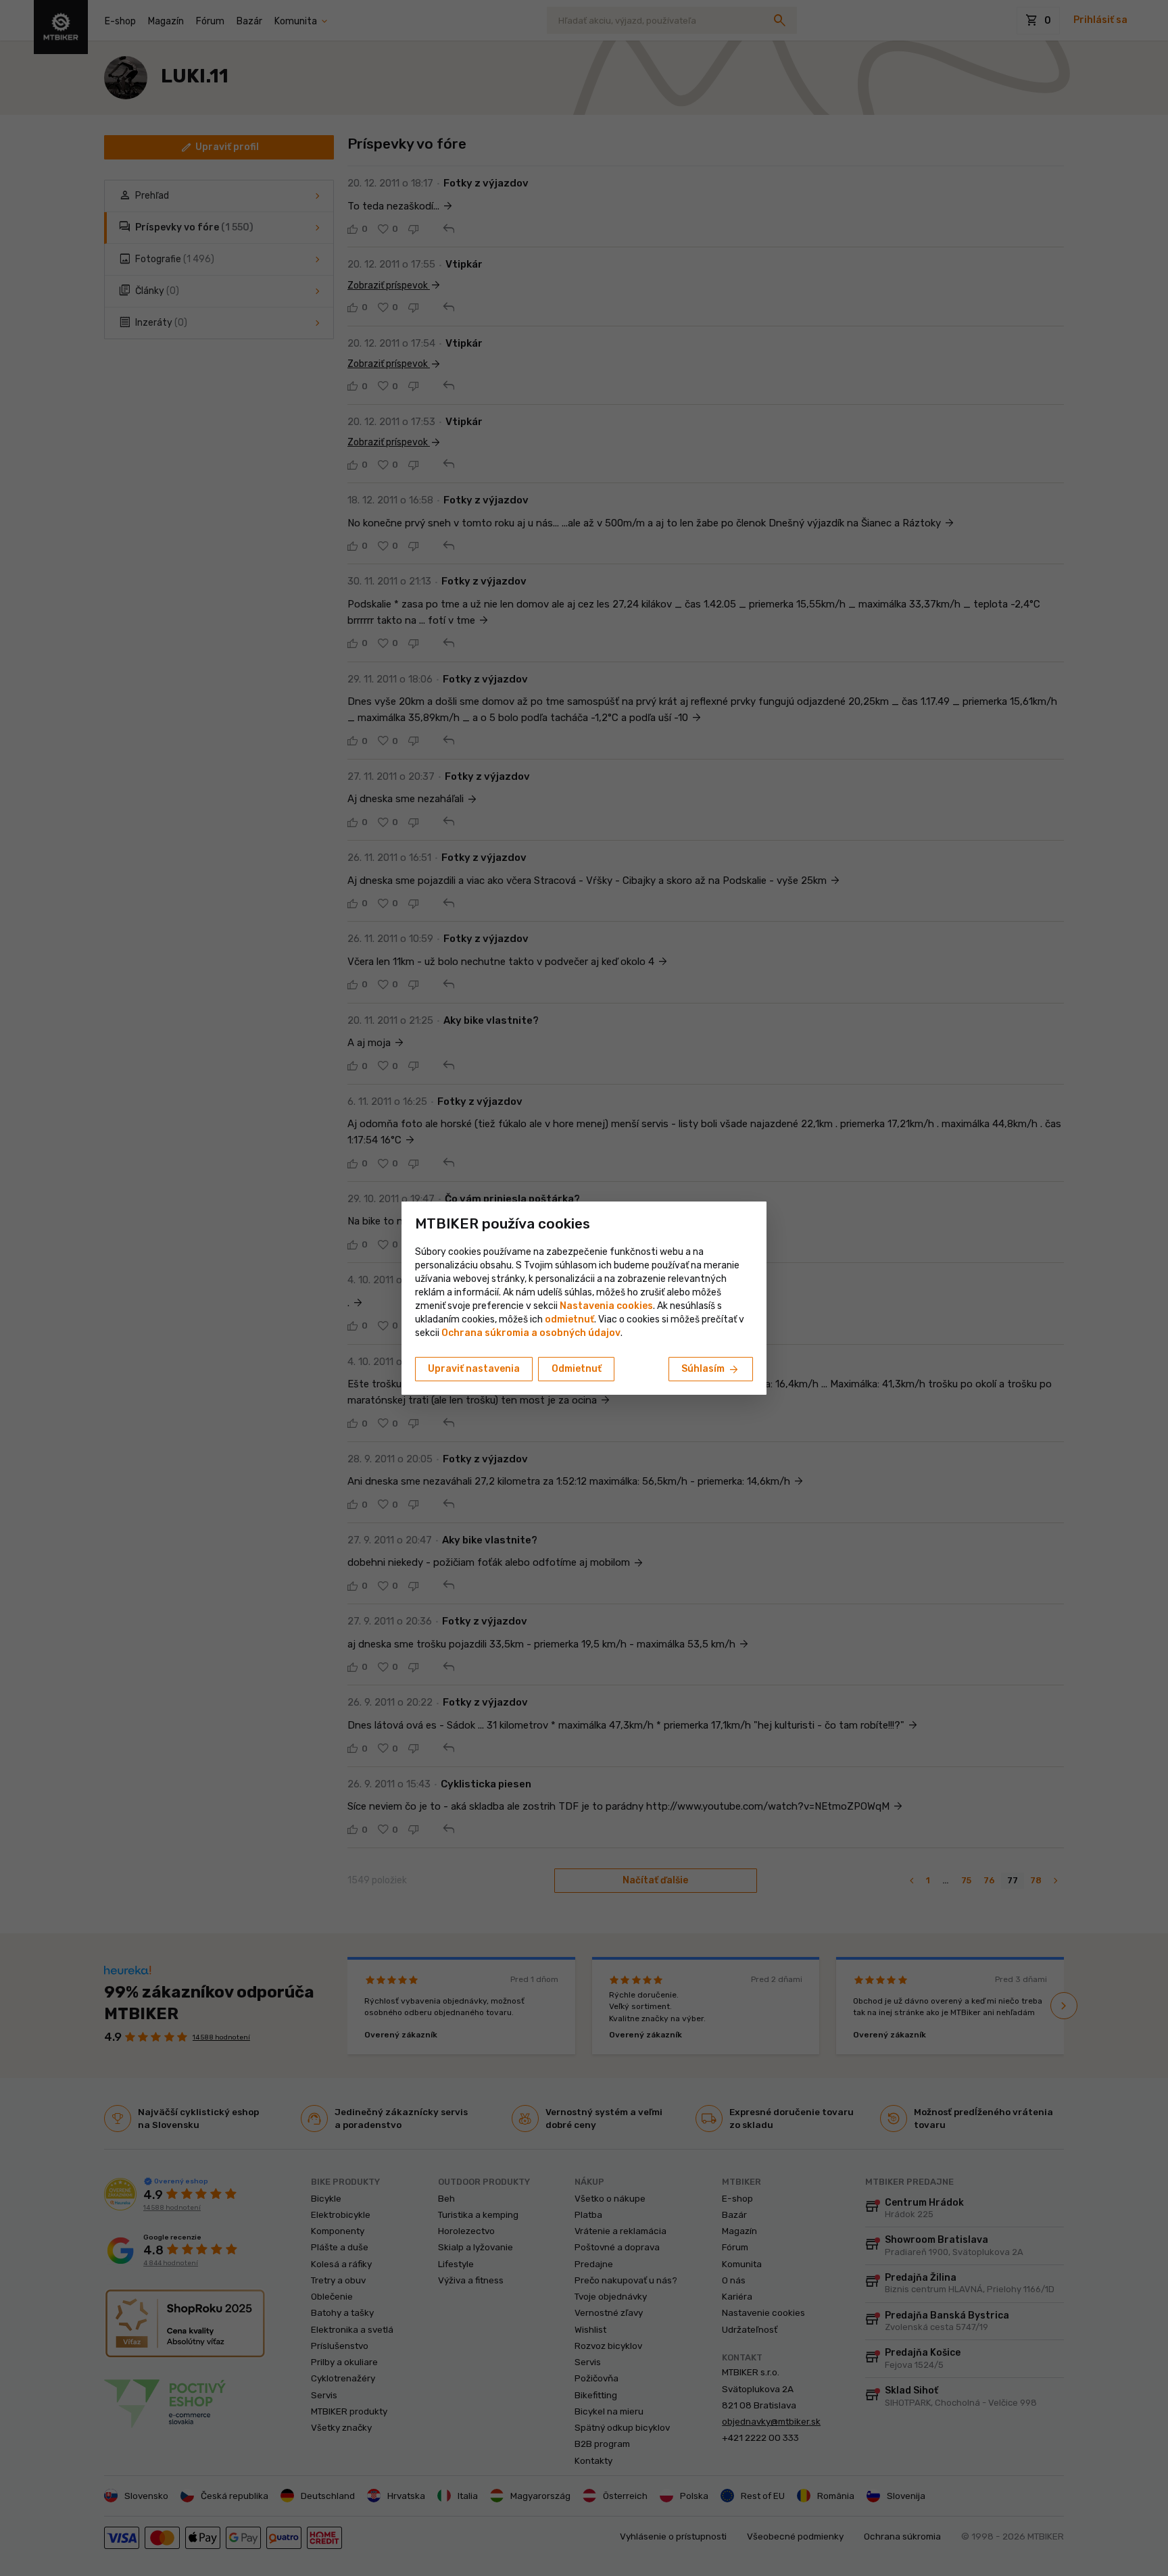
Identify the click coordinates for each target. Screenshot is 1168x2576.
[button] (569, 1319)
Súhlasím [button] (711, 1370)
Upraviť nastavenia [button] (474, 1369)
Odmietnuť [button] (577, 1369)
